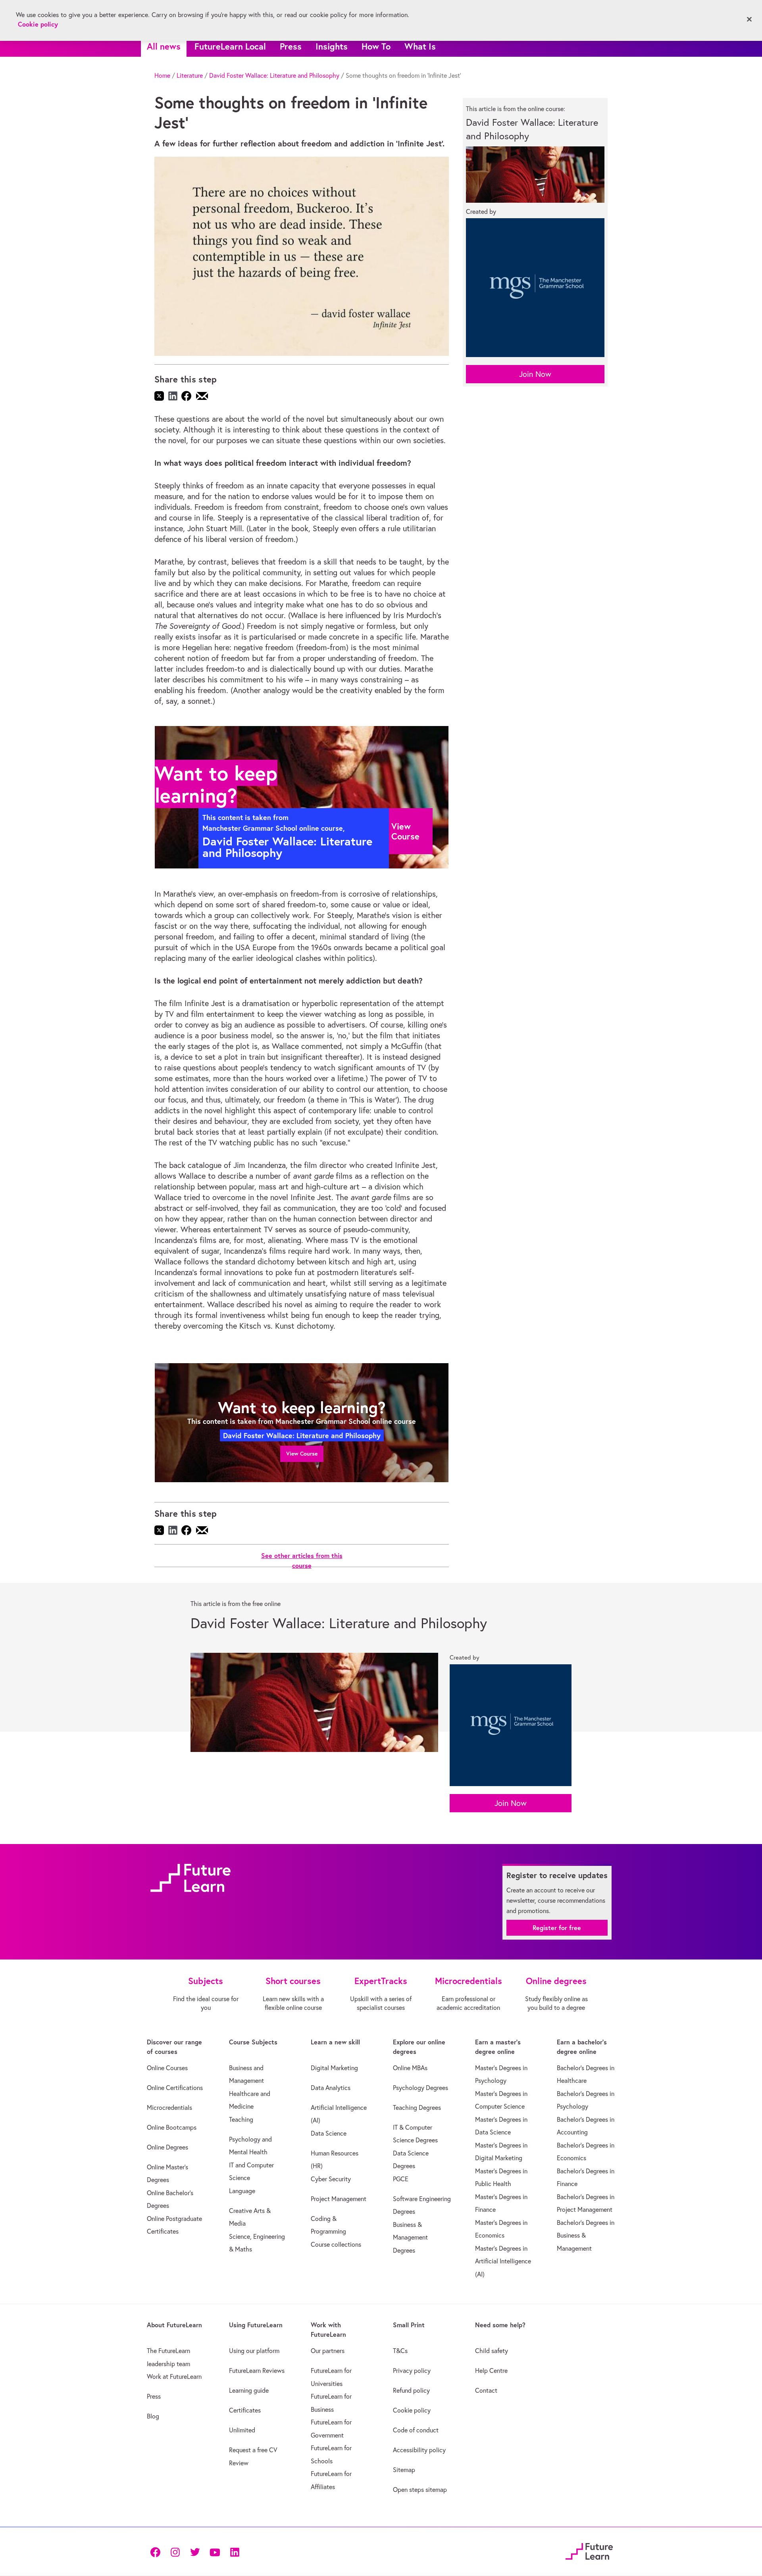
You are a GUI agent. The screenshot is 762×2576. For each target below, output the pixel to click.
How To (376, 46)
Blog (153, 2416)
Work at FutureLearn (174, 2376)
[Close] (749, 19)
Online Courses (167, 2068)
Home (162, 75)
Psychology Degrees (420, 2088)
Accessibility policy (419, 2450)
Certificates (245, 2410)
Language (242, 2191)
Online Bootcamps (172, 2127)
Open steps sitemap (420, 2490)
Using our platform (254, 2351)
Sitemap (404, 2470)
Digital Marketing (334, 2068)
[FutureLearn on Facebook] (157, 2551)
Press (291, 46)
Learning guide (249, 2390)
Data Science (329, 2133)
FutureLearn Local (230, 46)
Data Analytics (331, 2088)
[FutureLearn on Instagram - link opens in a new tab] (175, 2551)
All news (164, 46)
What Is (420, 46)
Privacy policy (412, 2370)
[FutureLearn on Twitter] (195, 2551)
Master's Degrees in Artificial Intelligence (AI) (503, 2261)
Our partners (328, 2351)
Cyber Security (331, 2179)
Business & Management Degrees (410, 2237)
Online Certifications (175, 2088)
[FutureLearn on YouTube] (215, 2551)
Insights (332, 46)
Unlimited (242, 2430)
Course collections (336, 2244)
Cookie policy (412, 2410)
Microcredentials (169, 2107)
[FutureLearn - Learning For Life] (589, 2550)
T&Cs (400, 2351)
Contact (486, 2390)
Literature (190, 75)
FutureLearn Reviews (257, 2370)
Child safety (492, 2351)
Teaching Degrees (417, 2107)
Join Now (535, 374)
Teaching (241, 2119)
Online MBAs (410, 2068)
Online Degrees (167, 2147)
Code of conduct (416, 2430)
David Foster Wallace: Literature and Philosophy (274, 75)
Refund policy (411, 2390)
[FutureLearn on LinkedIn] (235, 2551)
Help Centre (491, 2370)
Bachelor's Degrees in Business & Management (586, 2235)
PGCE (401, 2179)
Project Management (339, 2199)
